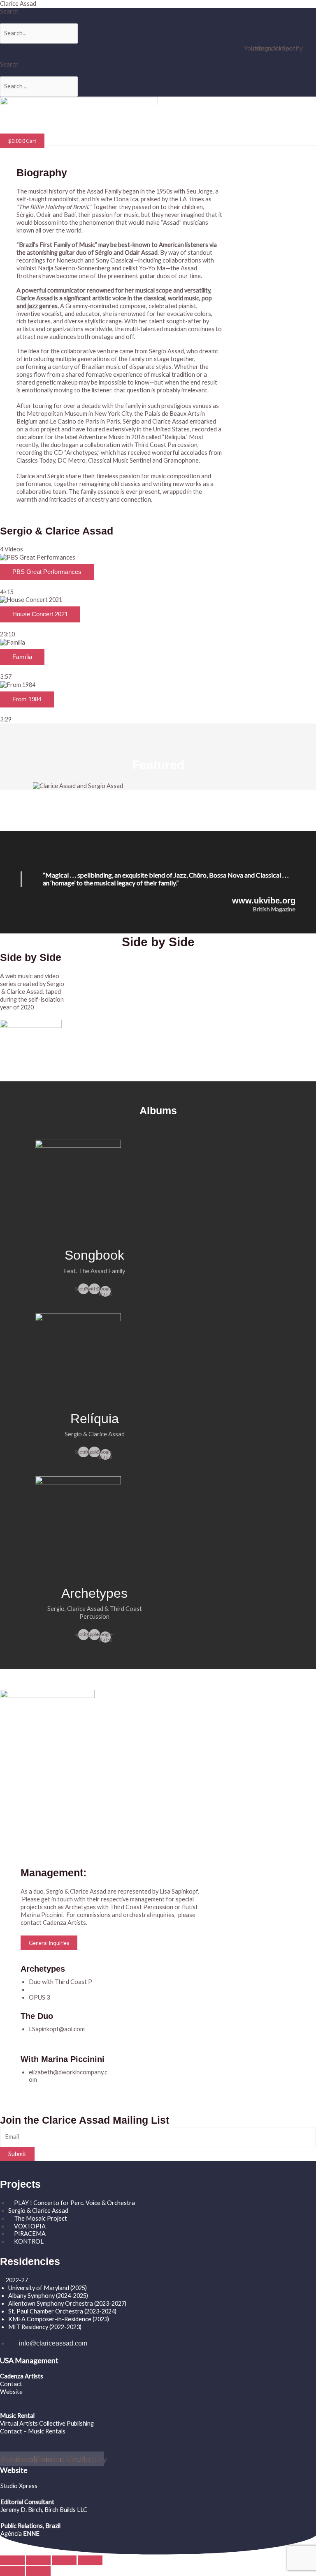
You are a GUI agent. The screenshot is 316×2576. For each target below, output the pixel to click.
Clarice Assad (18, 3)
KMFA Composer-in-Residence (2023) (59, 2319)
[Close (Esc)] (90, 2560)
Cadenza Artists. (66, 1923)
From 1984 (27, 699)
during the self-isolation (33, 999)
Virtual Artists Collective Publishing (48, 2423)
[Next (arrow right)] (38, 2571)
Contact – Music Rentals (33, 2431)
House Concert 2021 (40, 614)
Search (9, 11)
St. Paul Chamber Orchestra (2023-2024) (62, 2311)
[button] (72, 130)
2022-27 (17, 2280)
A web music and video (30, 976)
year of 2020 (17, 1007)
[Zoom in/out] (12, 2560)
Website (11, 2392)
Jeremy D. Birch (21, 2510)
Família (22, 657)
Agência (11, 2533)
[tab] (158, 575)
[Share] (64, 2560)
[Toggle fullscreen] (38, 2560)
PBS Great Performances (47, 572)
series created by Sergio (32, 984)
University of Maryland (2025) (48, 2288)
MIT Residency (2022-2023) (45, 2327)
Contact (11, 2384)
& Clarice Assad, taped (31, 992)
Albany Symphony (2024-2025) (49, 2296)
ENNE (31, 2533)
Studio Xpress (19, 2486)
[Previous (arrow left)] (12, 2571)
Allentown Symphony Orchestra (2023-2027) (67, 2303)
